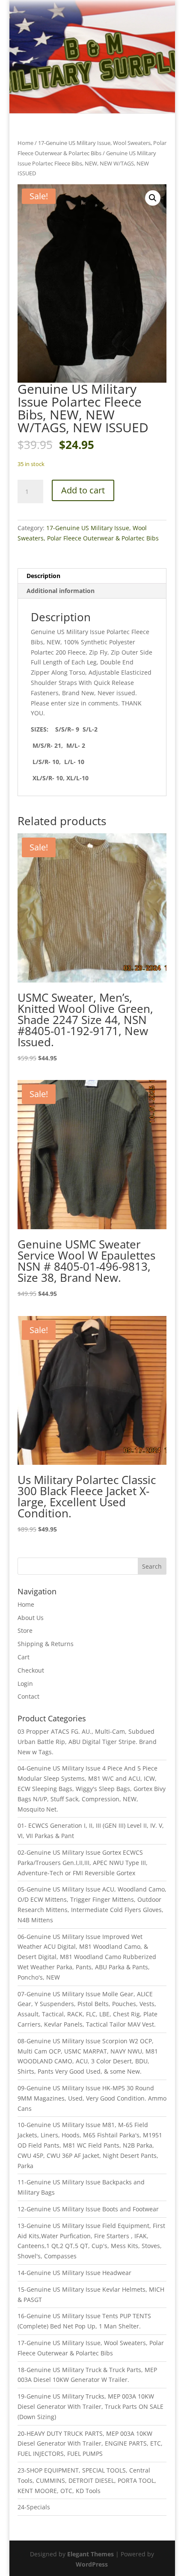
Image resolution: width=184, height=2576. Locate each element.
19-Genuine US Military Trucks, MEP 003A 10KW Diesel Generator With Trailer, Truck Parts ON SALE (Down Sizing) (91, 2406)
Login (25, 1683)
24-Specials (34, 2507)
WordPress (92, 2564)
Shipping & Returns (46, 1644)
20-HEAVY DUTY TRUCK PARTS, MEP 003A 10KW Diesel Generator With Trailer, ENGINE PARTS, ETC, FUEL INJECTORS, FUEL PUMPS (90, 2444)
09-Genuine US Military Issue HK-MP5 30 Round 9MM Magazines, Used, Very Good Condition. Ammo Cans (92, 2098)
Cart (24, 1657)
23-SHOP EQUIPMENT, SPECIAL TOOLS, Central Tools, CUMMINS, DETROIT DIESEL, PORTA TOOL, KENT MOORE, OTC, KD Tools (87, 2480)
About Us (31, 1618)
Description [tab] (43, 576)
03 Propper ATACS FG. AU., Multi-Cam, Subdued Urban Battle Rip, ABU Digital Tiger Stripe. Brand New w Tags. (87, 1742)
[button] (153, 198)
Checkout (31, 1670)
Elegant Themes (91, 2554)
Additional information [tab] (61, 591)
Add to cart (83, 490)
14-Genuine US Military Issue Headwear (74, 2273)
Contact (28, 1696)
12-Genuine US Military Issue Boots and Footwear (88, 2209)
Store (25, 1630)
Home (25, 143)
